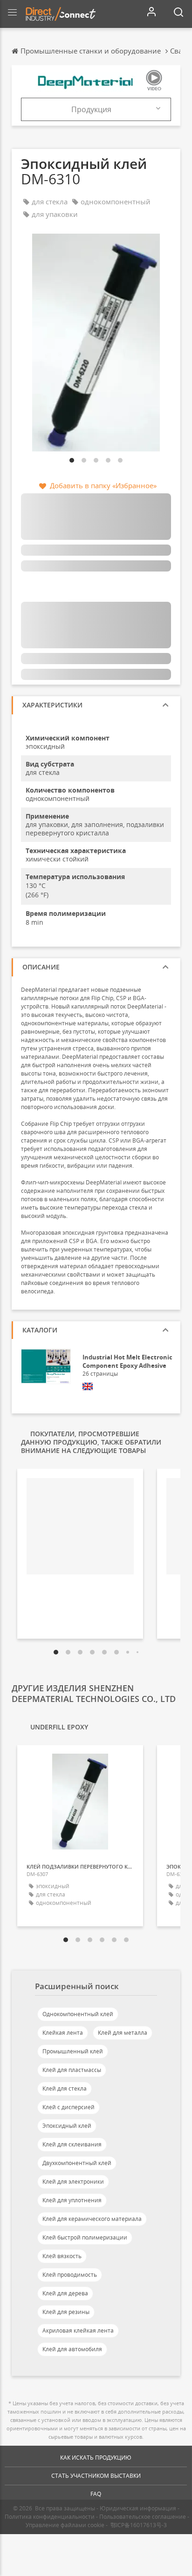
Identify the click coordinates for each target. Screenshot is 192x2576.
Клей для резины (66, 2312)
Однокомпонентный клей (78, 2014)
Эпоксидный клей (67, 2126)
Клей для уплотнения (72, 2200)
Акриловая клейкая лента (78, 2331)
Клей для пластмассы (72, 2070)
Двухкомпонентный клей (77, 2163)
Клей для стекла (65, 2088)
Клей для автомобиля (72, 2349)
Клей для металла (123, 2033)
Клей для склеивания (72, 2144)
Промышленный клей (73, 2051)
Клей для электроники (73, 2182)
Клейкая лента (63, 2033)
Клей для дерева (65, 2293)
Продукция (91, 109)
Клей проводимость (70, 2275)
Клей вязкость (62, 2256)
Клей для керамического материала (92, 2219)
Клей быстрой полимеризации (85, 2237)
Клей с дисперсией (69, 2107)
